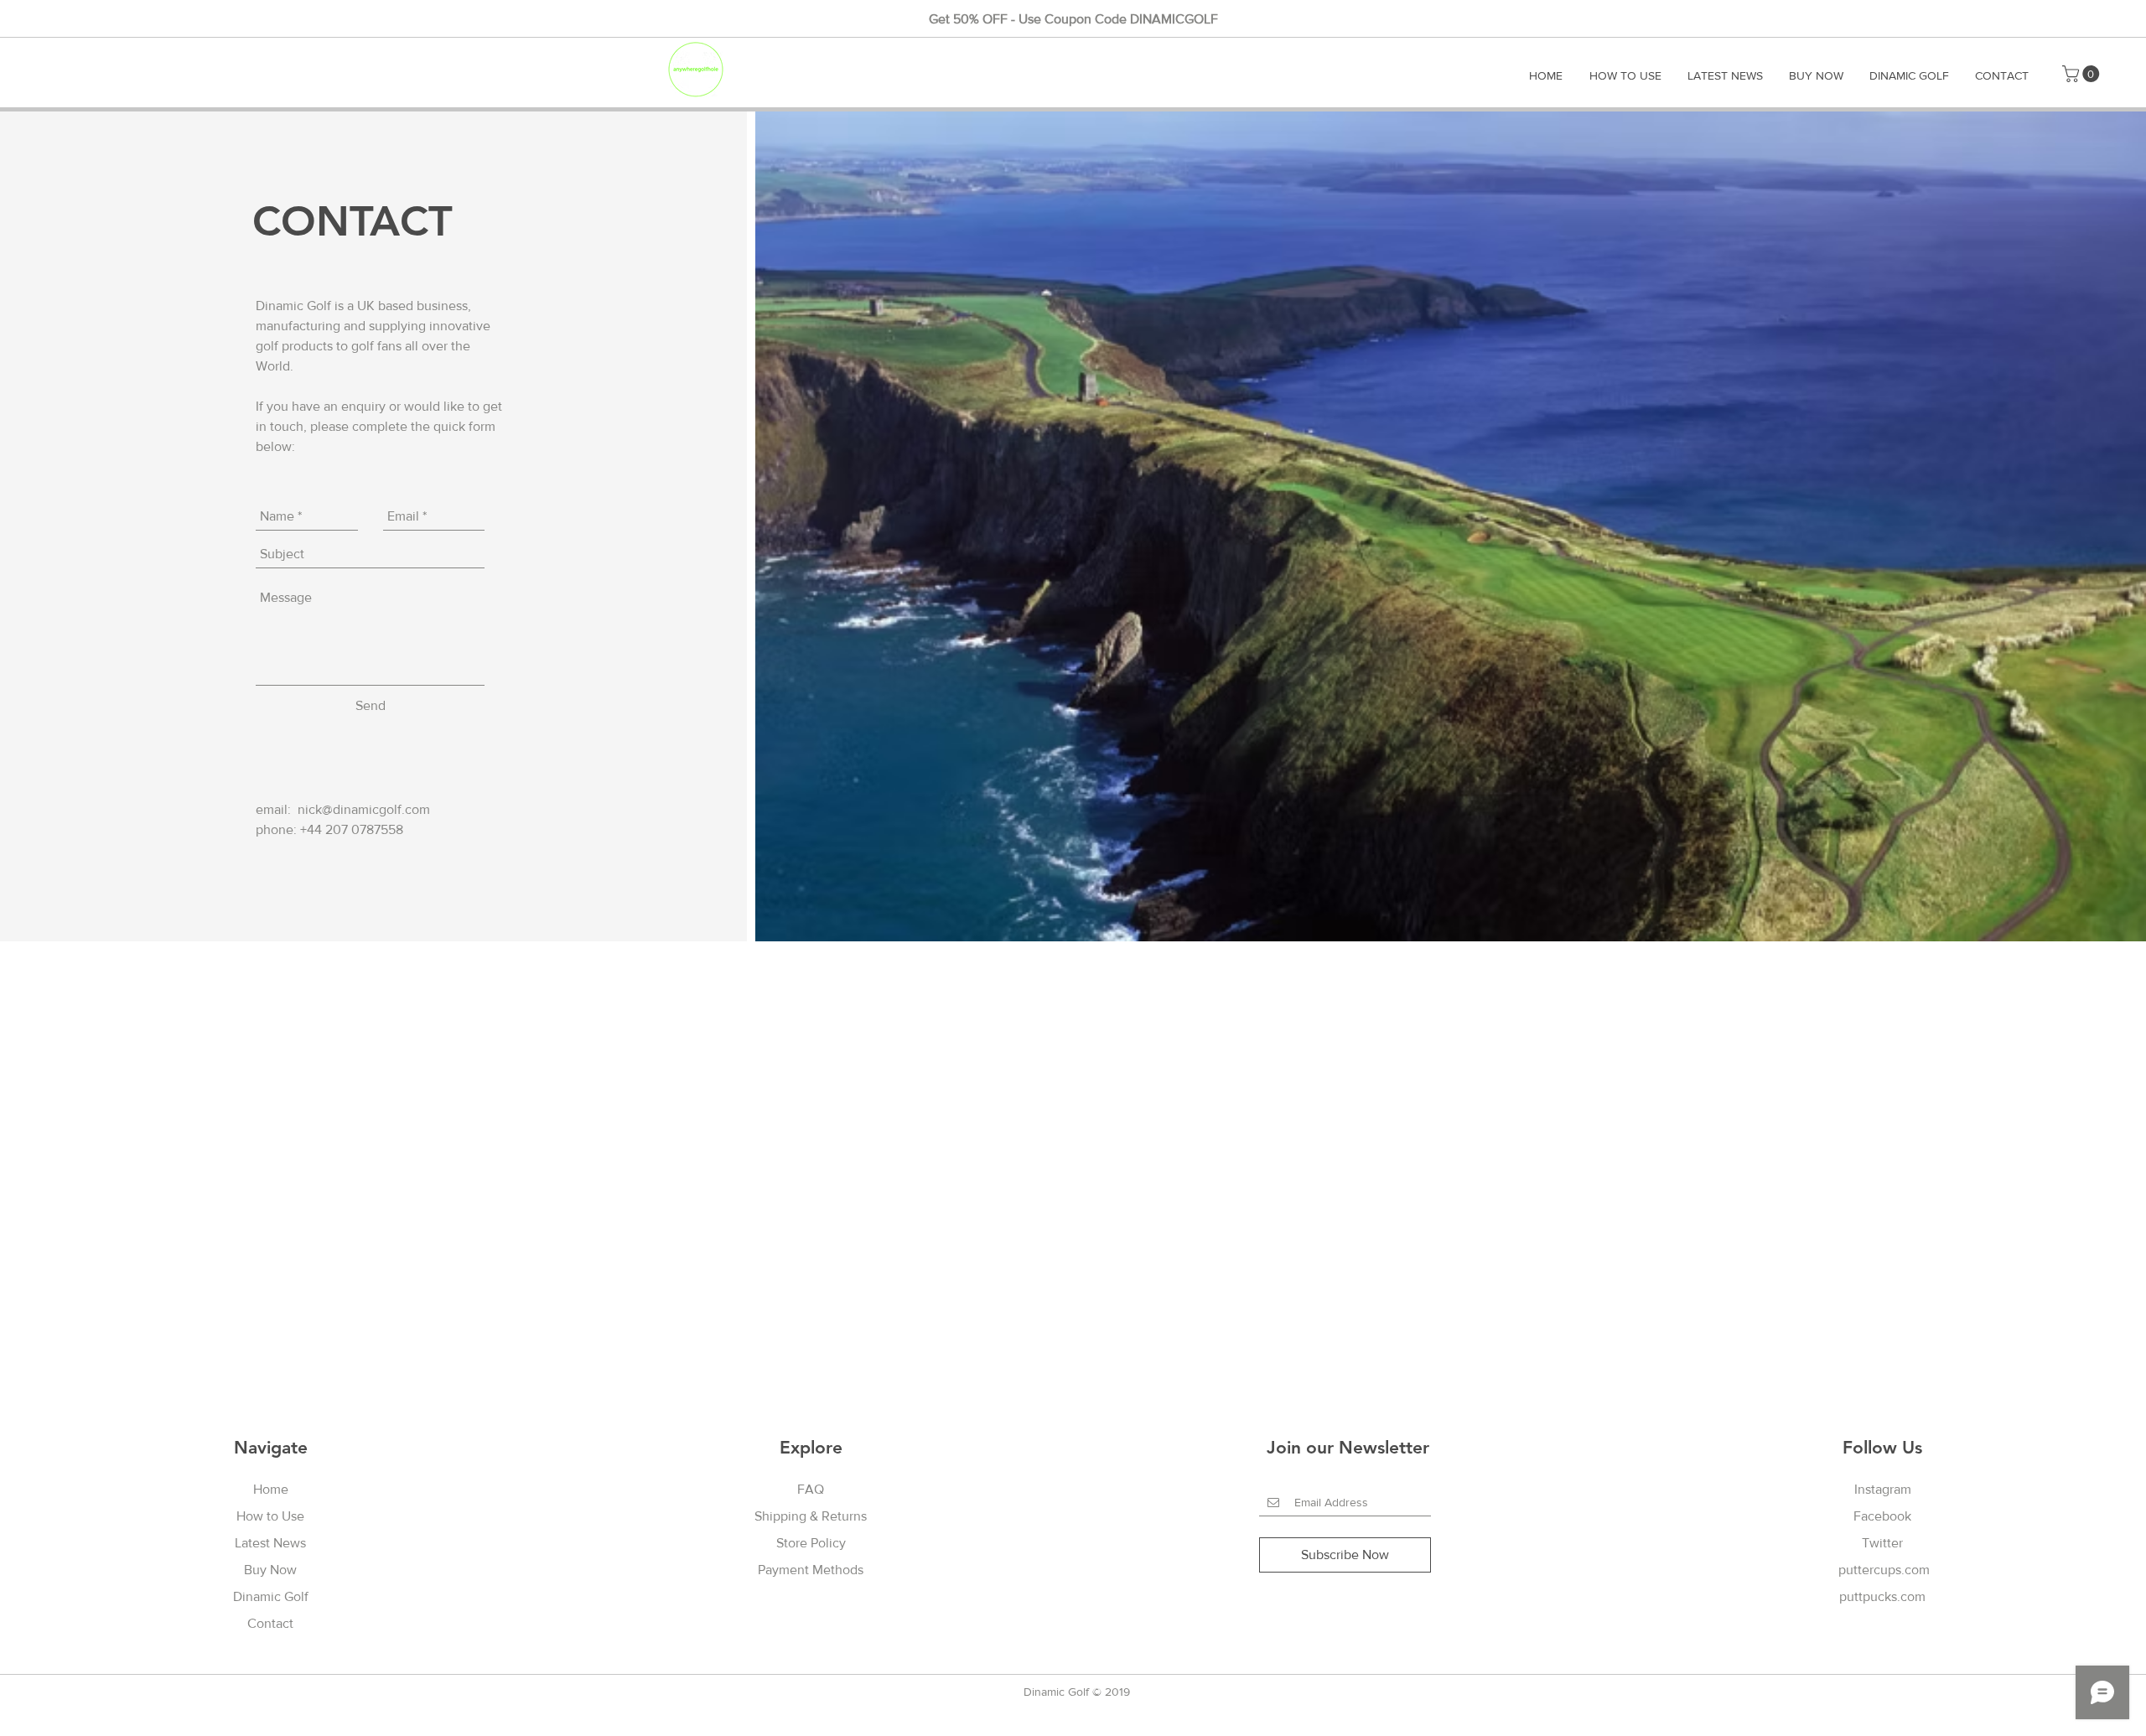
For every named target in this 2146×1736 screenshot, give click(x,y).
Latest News (270, 1543)
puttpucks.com (1882, 1596)
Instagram (1883, 1489)
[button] (2083, 74)
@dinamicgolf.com (376, 809)
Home (271, 1489)
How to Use (270, 1516)
